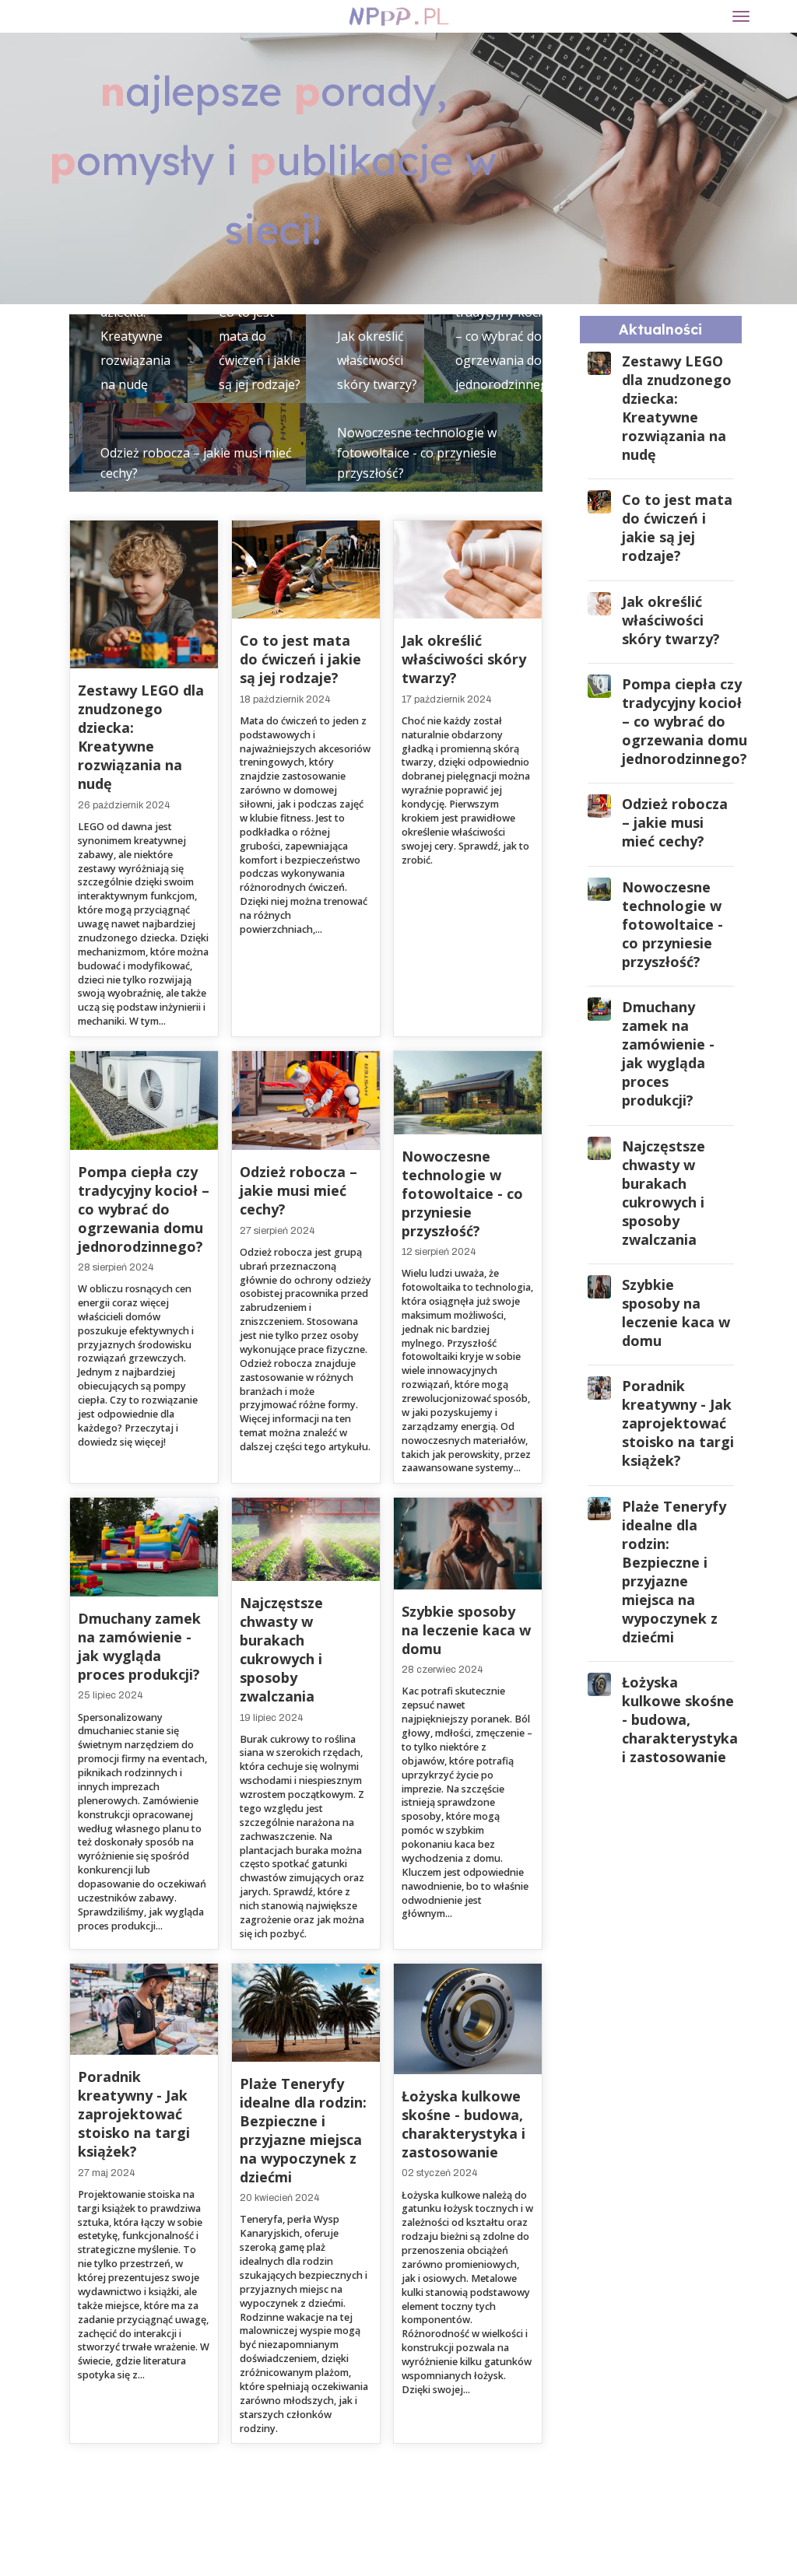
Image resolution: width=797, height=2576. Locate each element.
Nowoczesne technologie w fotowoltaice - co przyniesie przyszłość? (417, 453)
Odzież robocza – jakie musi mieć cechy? (298, 1190)
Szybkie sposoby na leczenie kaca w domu (466, 1630)
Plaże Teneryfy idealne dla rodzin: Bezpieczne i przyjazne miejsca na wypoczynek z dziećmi (303, 2130)
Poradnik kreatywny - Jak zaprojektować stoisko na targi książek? (134, 2114)
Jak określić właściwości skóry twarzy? (377, 360)
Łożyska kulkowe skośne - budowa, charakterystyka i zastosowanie (463, 2124)
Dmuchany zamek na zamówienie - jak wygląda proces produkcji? (139, 1646)
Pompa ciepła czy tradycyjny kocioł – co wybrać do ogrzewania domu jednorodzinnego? (508, 336)
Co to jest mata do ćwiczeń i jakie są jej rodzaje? (300, 659)
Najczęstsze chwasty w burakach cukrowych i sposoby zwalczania (281, 1649)
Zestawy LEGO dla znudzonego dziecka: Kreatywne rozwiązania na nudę (141, 737)
